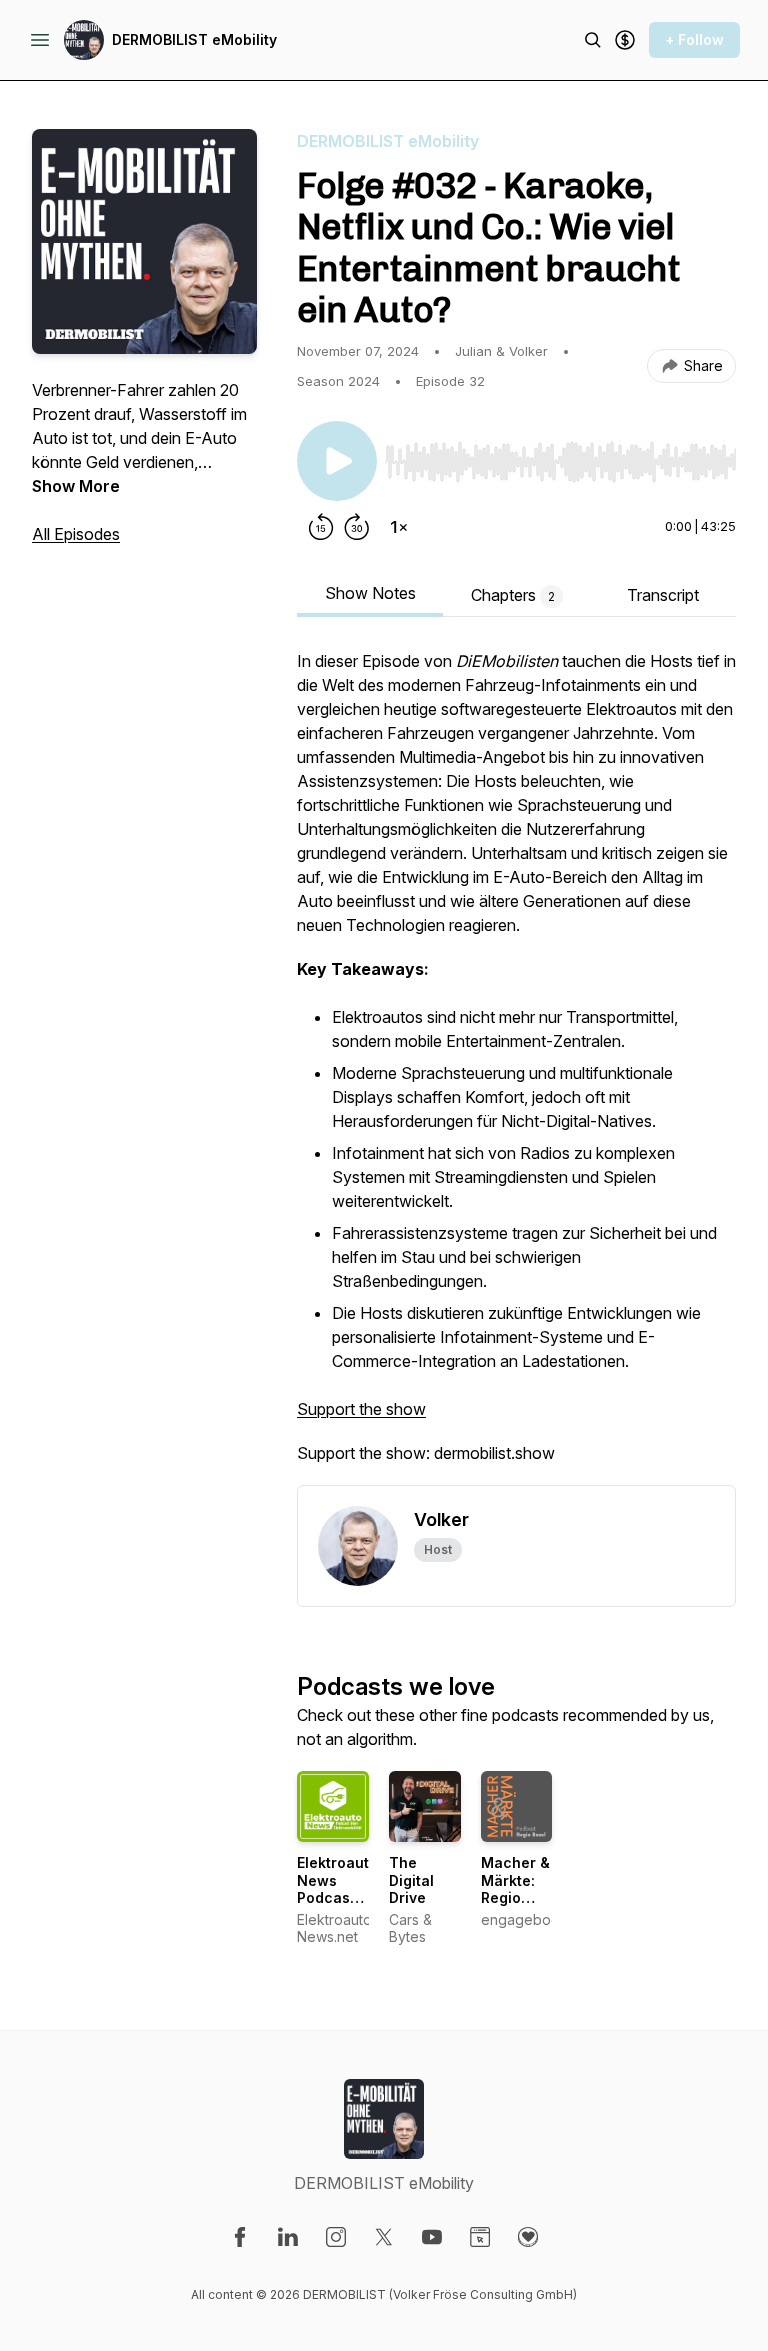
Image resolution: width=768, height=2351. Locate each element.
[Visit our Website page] (480, 2237)
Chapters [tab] (513, 595)
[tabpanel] (516, 1067)
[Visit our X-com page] (384, 2237)
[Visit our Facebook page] (240, 2237)
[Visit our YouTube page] (432, 2237)
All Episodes (76, 534)
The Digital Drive (411, 1880)
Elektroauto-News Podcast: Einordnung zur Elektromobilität (352, 1906)
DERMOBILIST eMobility (194, 39)
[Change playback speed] (399, 527)
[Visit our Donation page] (528, 2237)
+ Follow (694, 39)
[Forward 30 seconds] (357, 527)
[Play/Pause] (337, 461)
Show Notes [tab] (370, 593)
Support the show (361, 1409)
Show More (76, 486)
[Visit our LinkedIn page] (288, 2237)
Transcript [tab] (663, 595)
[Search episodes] (593, 40)
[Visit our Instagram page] (336, 2237)
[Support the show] (625, 40)
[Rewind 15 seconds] (321, 527)
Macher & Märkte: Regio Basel (515, 1889)
